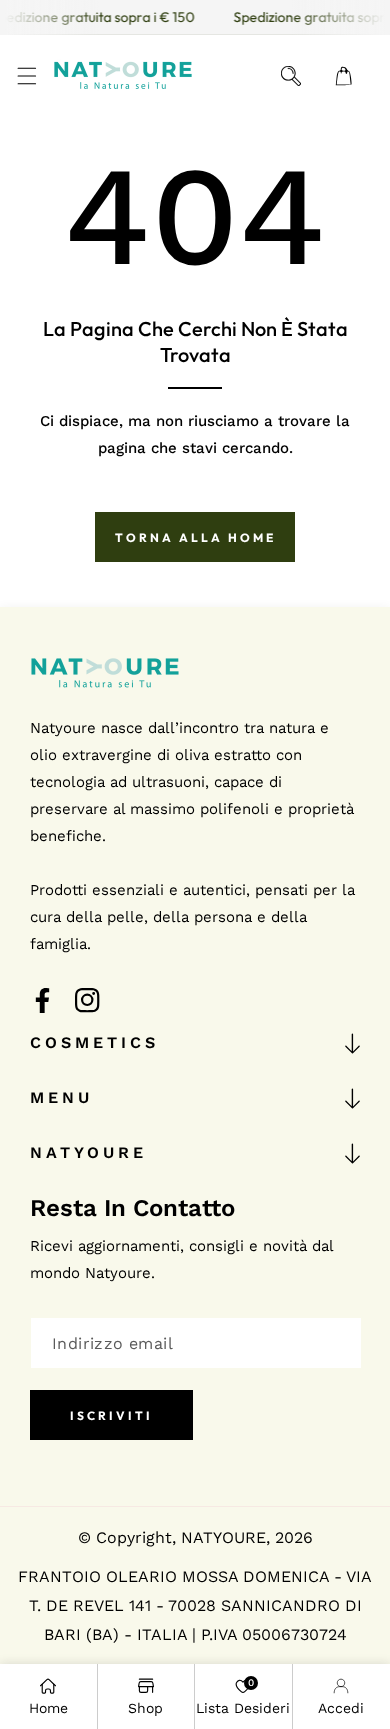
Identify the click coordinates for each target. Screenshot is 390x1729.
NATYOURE (223, 1537)
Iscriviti (111, 1415)
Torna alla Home (195, 537)
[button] (26, 75)
